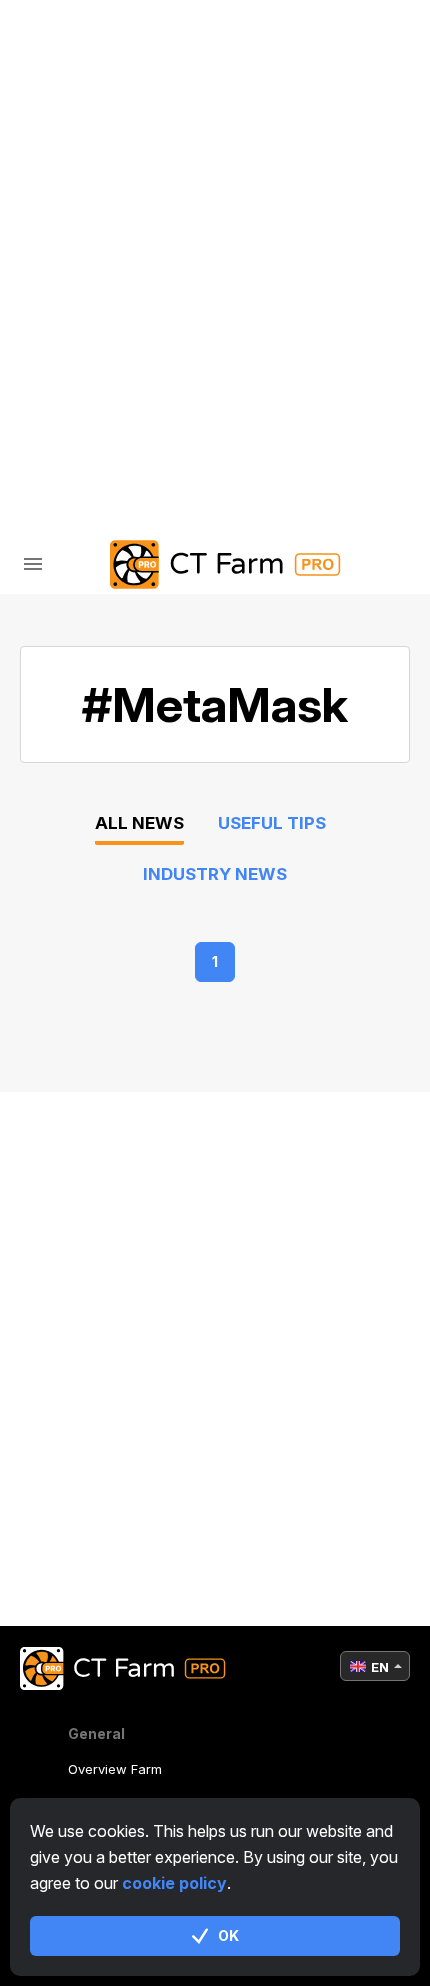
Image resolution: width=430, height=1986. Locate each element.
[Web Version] (266, 409)
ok (228, 1935)
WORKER (97, 185)
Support (100, 289)
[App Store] (166, 409)
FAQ (79, 237)
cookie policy (174, 1883)
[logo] (215, 564)
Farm (85, 81)
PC (75, 133)
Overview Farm (115, 1769)
